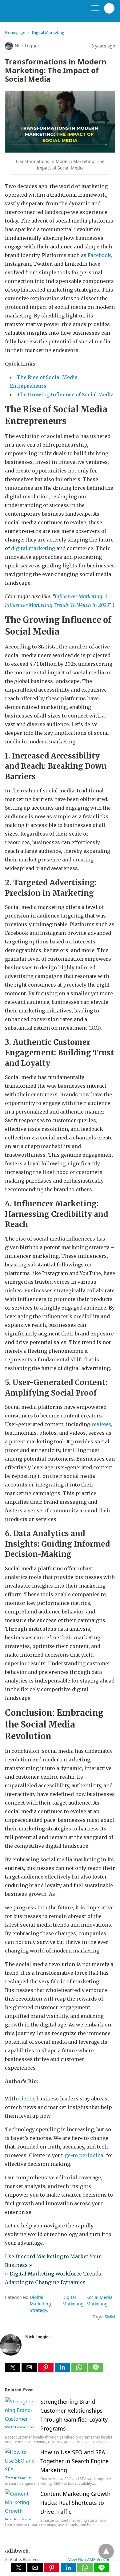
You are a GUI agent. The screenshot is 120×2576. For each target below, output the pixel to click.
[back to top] (106, 2551)
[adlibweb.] (34, 14)
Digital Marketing (48, 33)
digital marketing (33, 548)
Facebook (99, 255)
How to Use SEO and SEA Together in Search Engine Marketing (74, 2461)
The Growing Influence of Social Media (65, 395)
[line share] (96, 2370)
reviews (101, 1424)
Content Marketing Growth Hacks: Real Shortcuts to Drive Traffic (75, 2503)
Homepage (15, 33)
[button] (13, 2367)
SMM (110, 2317)
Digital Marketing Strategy (40, 2304)
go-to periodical (85, 2155)
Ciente (26, 2099)
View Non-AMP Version (89, 2559)
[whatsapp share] (80, 2370)
